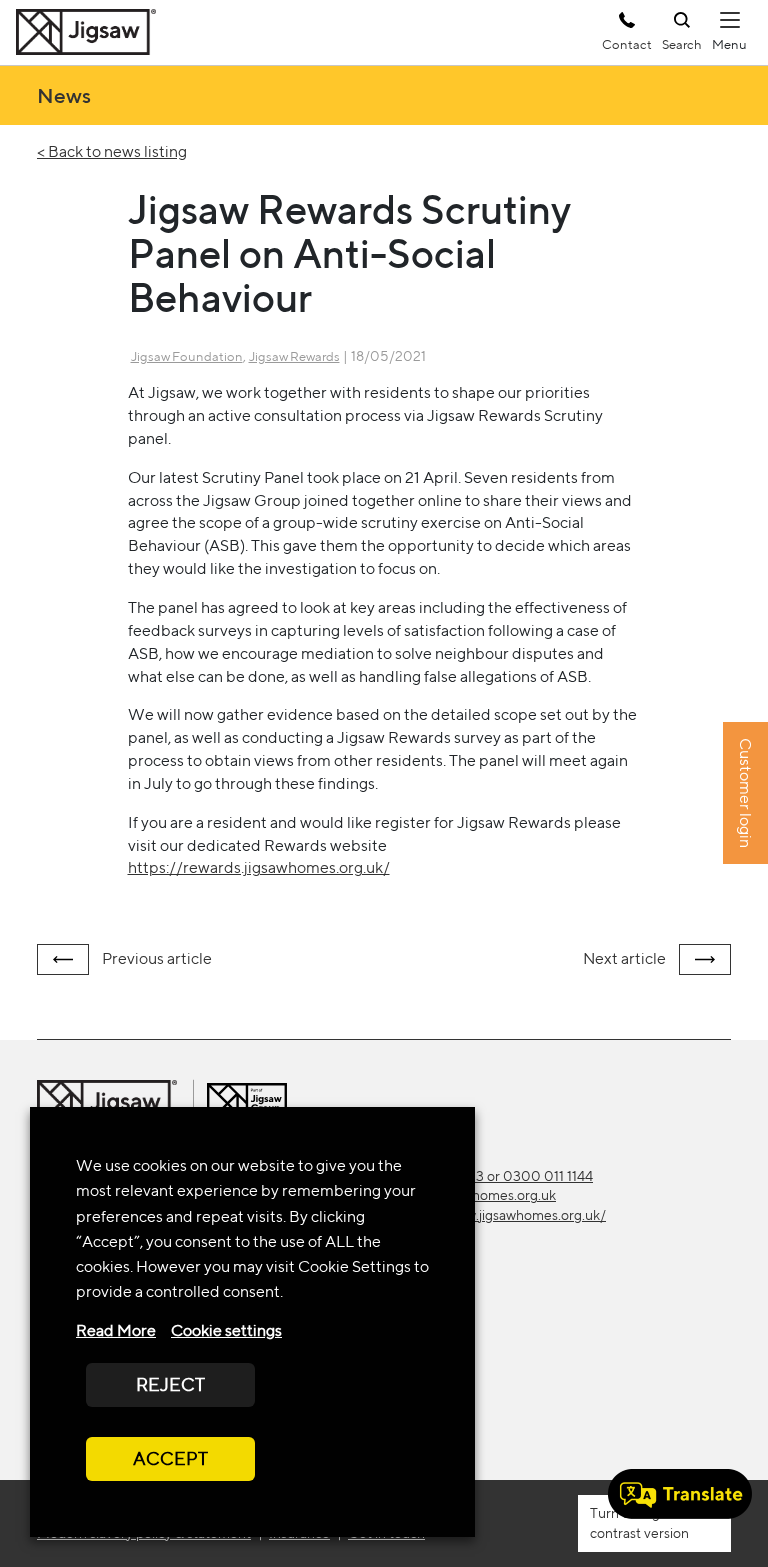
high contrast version (639, 1522)
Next (624, 958)
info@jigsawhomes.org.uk (477, 1195)
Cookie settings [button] (226, 1330)
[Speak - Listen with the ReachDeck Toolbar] (680, 1494)
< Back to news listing (112, 151)
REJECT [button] (170, 1384)
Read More (116, 1330)
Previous (155, 958)
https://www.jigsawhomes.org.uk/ (502, 1215)
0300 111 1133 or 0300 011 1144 (496, 1176)
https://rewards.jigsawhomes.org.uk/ (259, 867)
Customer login (745, 794)
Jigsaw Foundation (187, 356)
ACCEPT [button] (170, 1458)
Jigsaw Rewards (294, 356)
